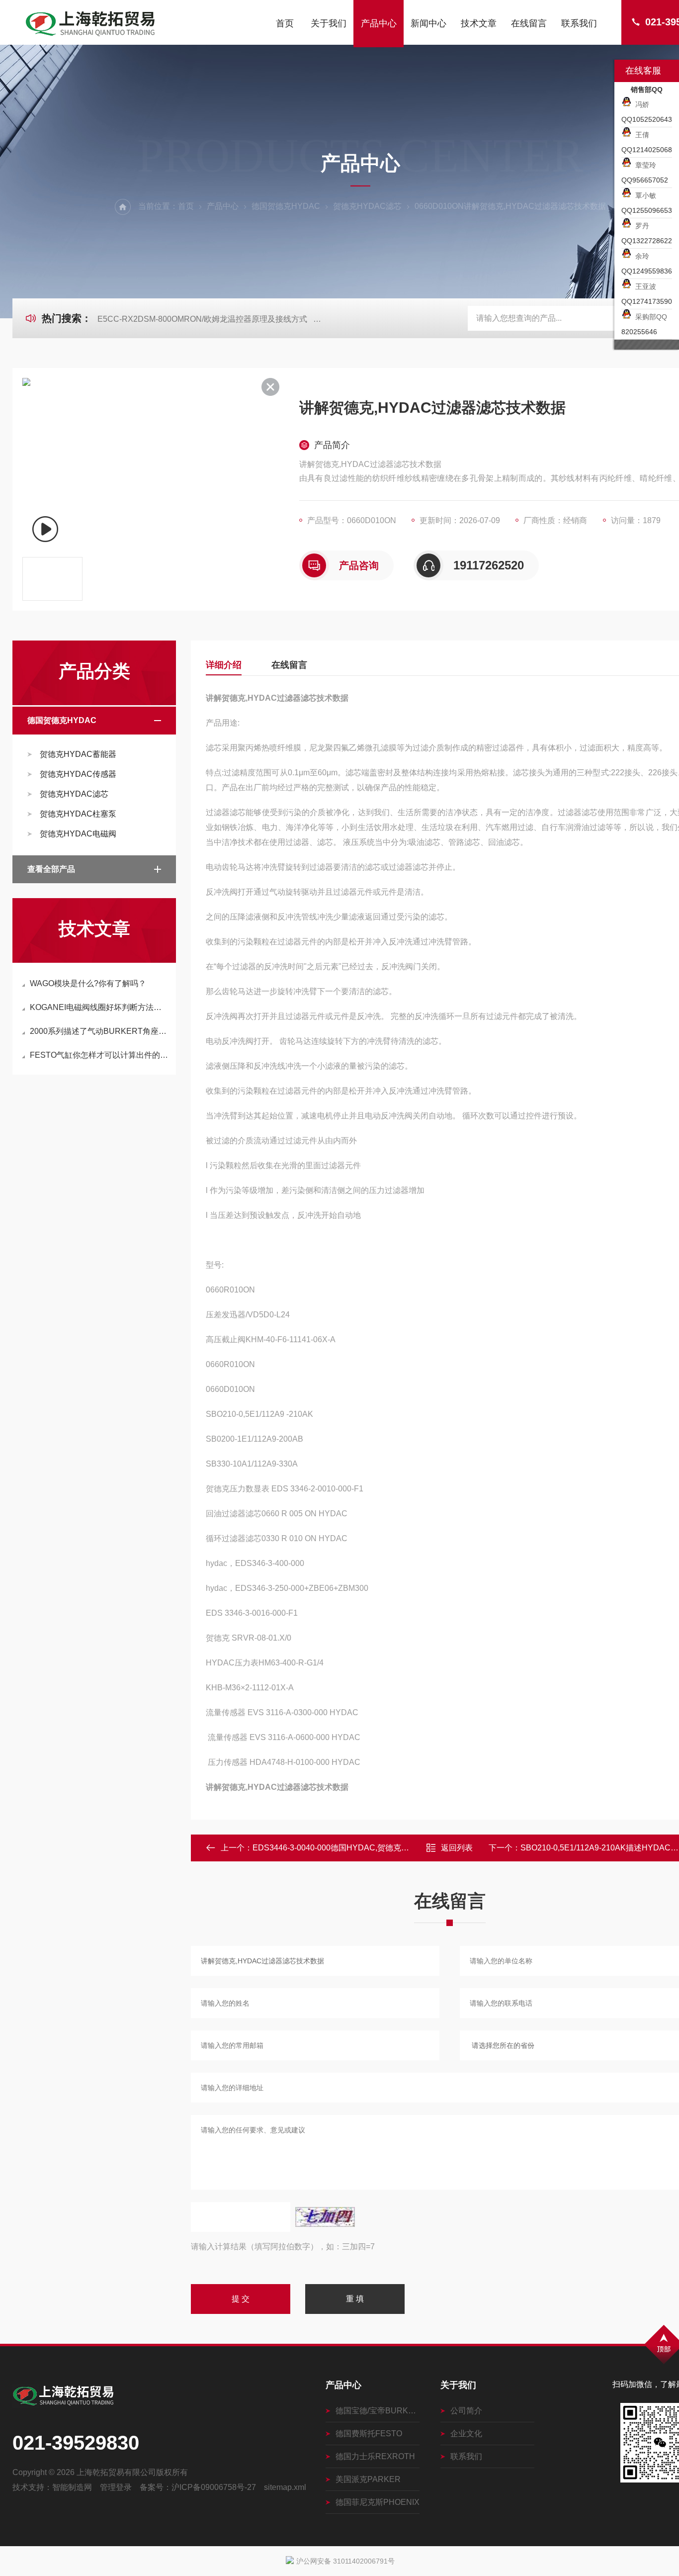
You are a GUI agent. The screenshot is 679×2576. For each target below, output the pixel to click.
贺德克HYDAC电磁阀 (78, 834)
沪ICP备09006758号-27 (214, 2487)
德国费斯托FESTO (369, 2434)
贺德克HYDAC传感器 (78, 774)
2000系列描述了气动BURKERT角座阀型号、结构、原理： (99, 1031)
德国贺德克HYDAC (286, 206)
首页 (285, 23)
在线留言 (529, 23)
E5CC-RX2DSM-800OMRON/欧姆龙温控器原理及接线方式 (202, 319)
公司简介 (466, 2411)
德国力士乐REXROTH (375, 2456)
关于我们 (329, 23)
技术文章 (479, 23)
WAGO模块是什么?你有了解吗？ (88, 983)
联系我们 (579, 23)
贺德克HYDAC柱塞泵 (78, 814)
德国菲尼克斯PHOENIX (378, 2502)
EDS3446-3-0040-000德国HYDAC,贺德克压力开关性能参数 (359, 1848)
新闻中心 (428, 23)
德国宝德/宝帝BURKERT (378, 2411)
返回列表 (457, 1848)
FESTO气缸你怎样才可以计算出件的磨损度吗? (99, 1055)
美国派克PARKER (368, 2479)
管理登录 (116, 2487)
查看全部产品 (51, 869)
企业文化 (466, 2434)
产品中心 (379, 23)
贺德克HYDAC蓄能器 (78, 754)
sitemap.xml (285, 2487)
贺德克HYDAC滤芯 (367, 206)
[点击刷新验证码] (325, 2217)
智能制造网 (72, 2487)
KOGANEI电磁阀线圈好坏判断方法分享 (99, 1007)
